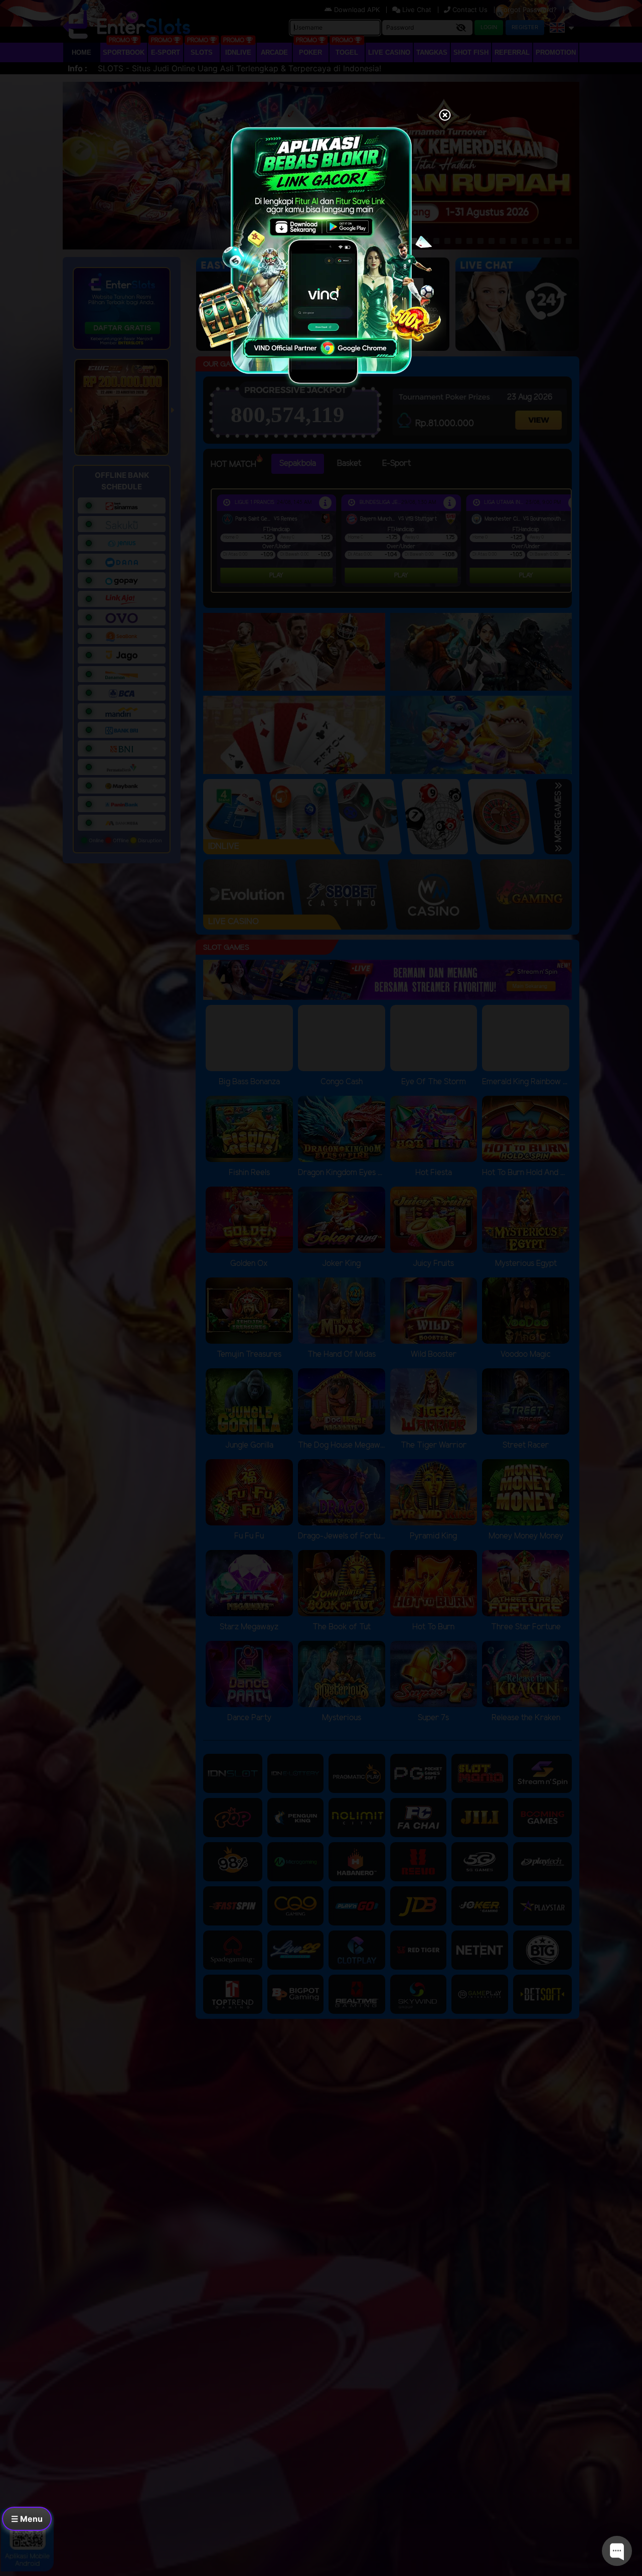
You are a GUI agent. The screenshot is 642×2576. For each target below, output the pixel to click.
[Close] (445, 116)
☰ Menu (27, 2519)
